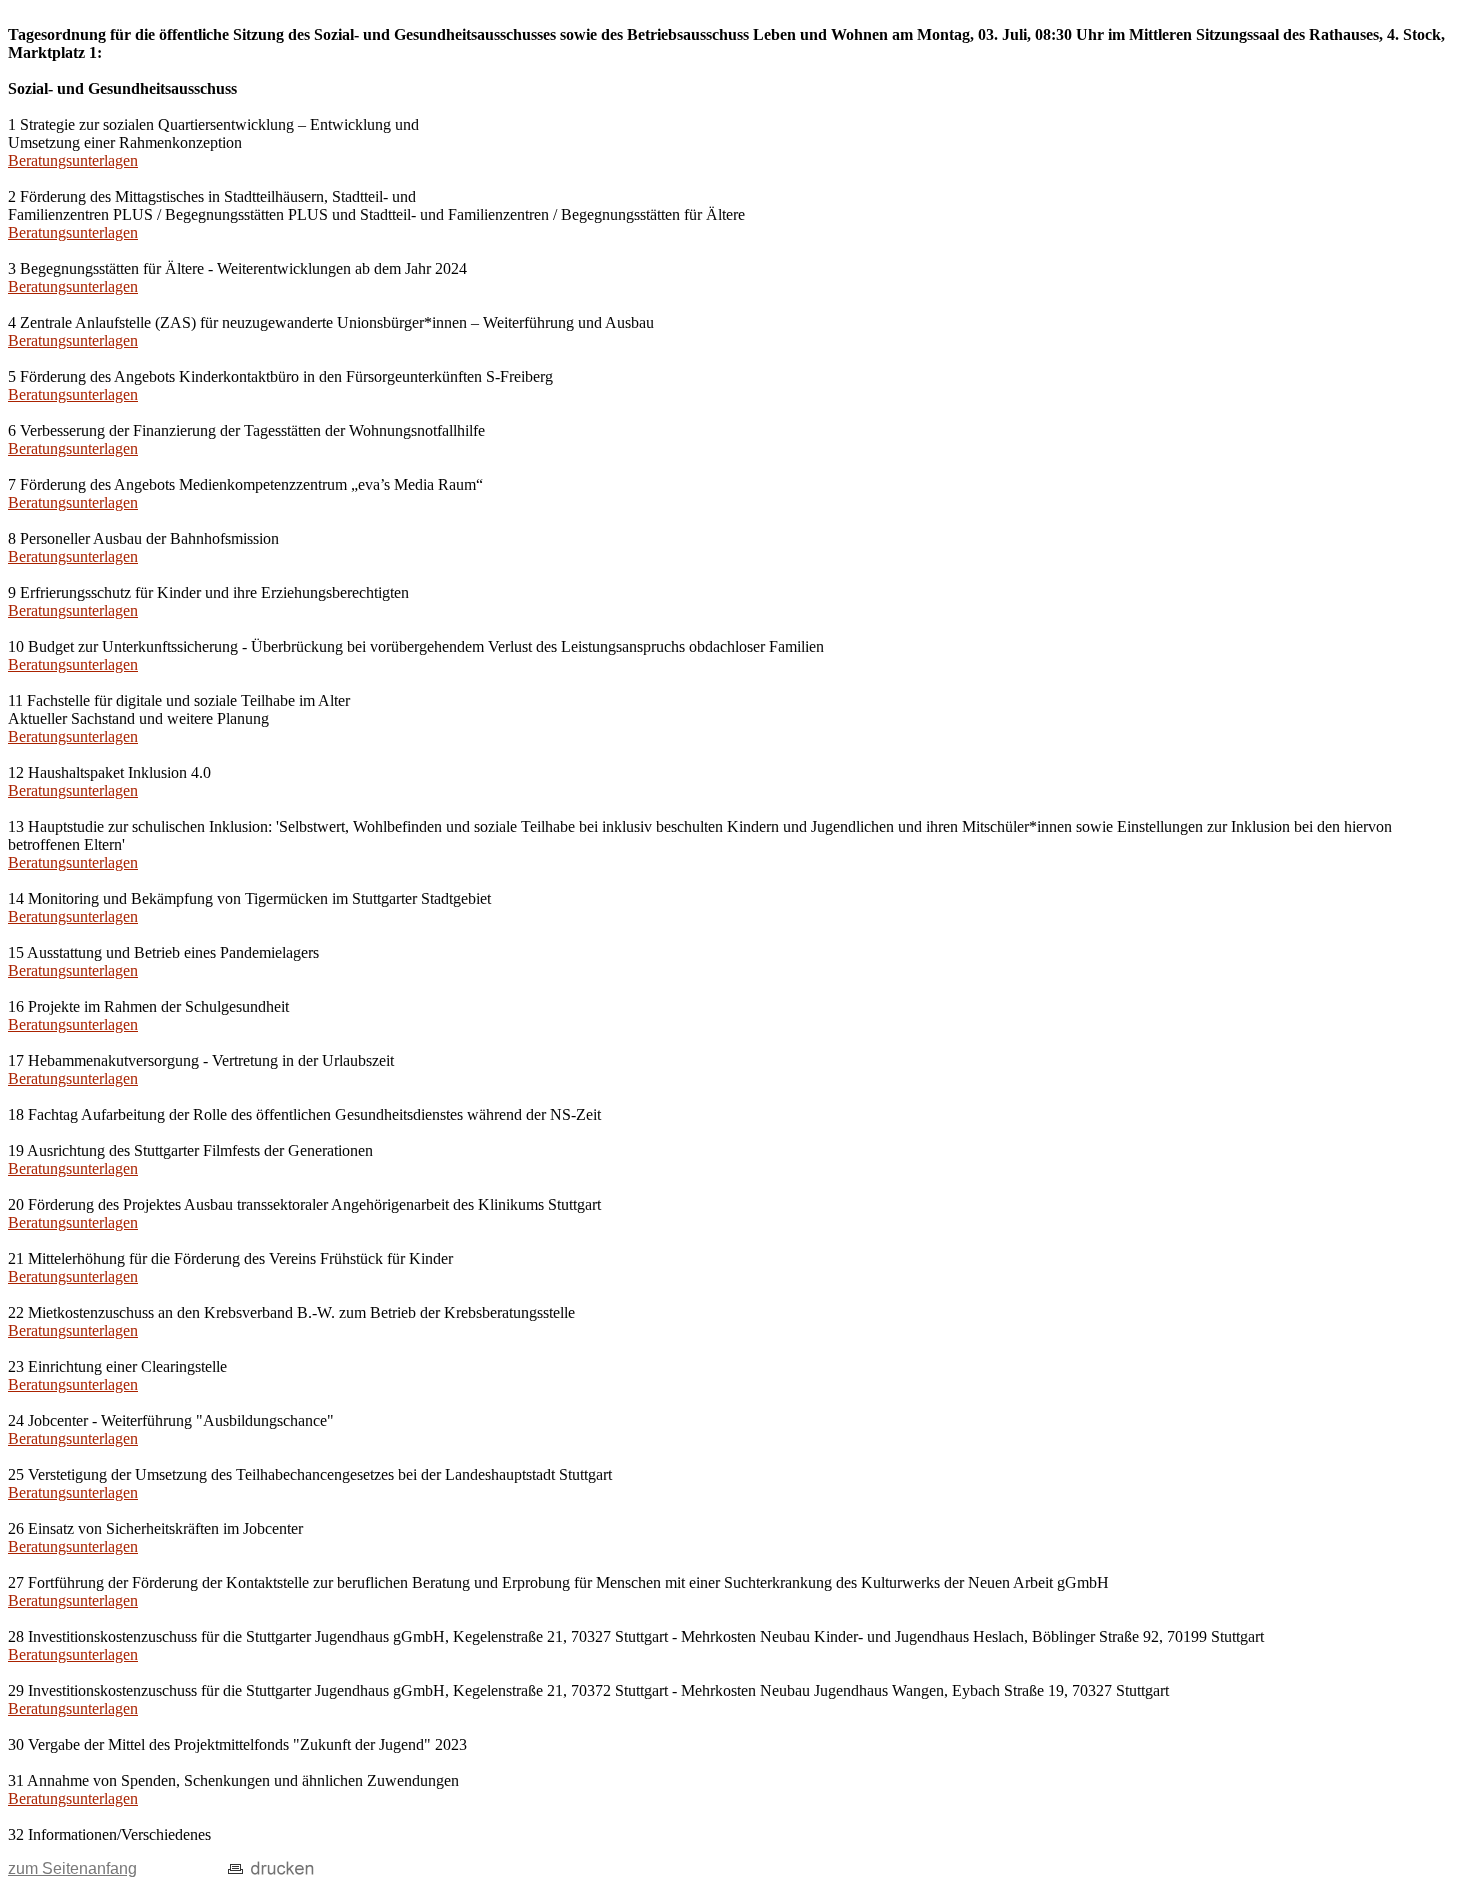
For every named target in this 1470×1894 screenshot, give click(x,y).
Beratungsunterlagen (73, 160)
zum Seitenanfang (72, 1868)
